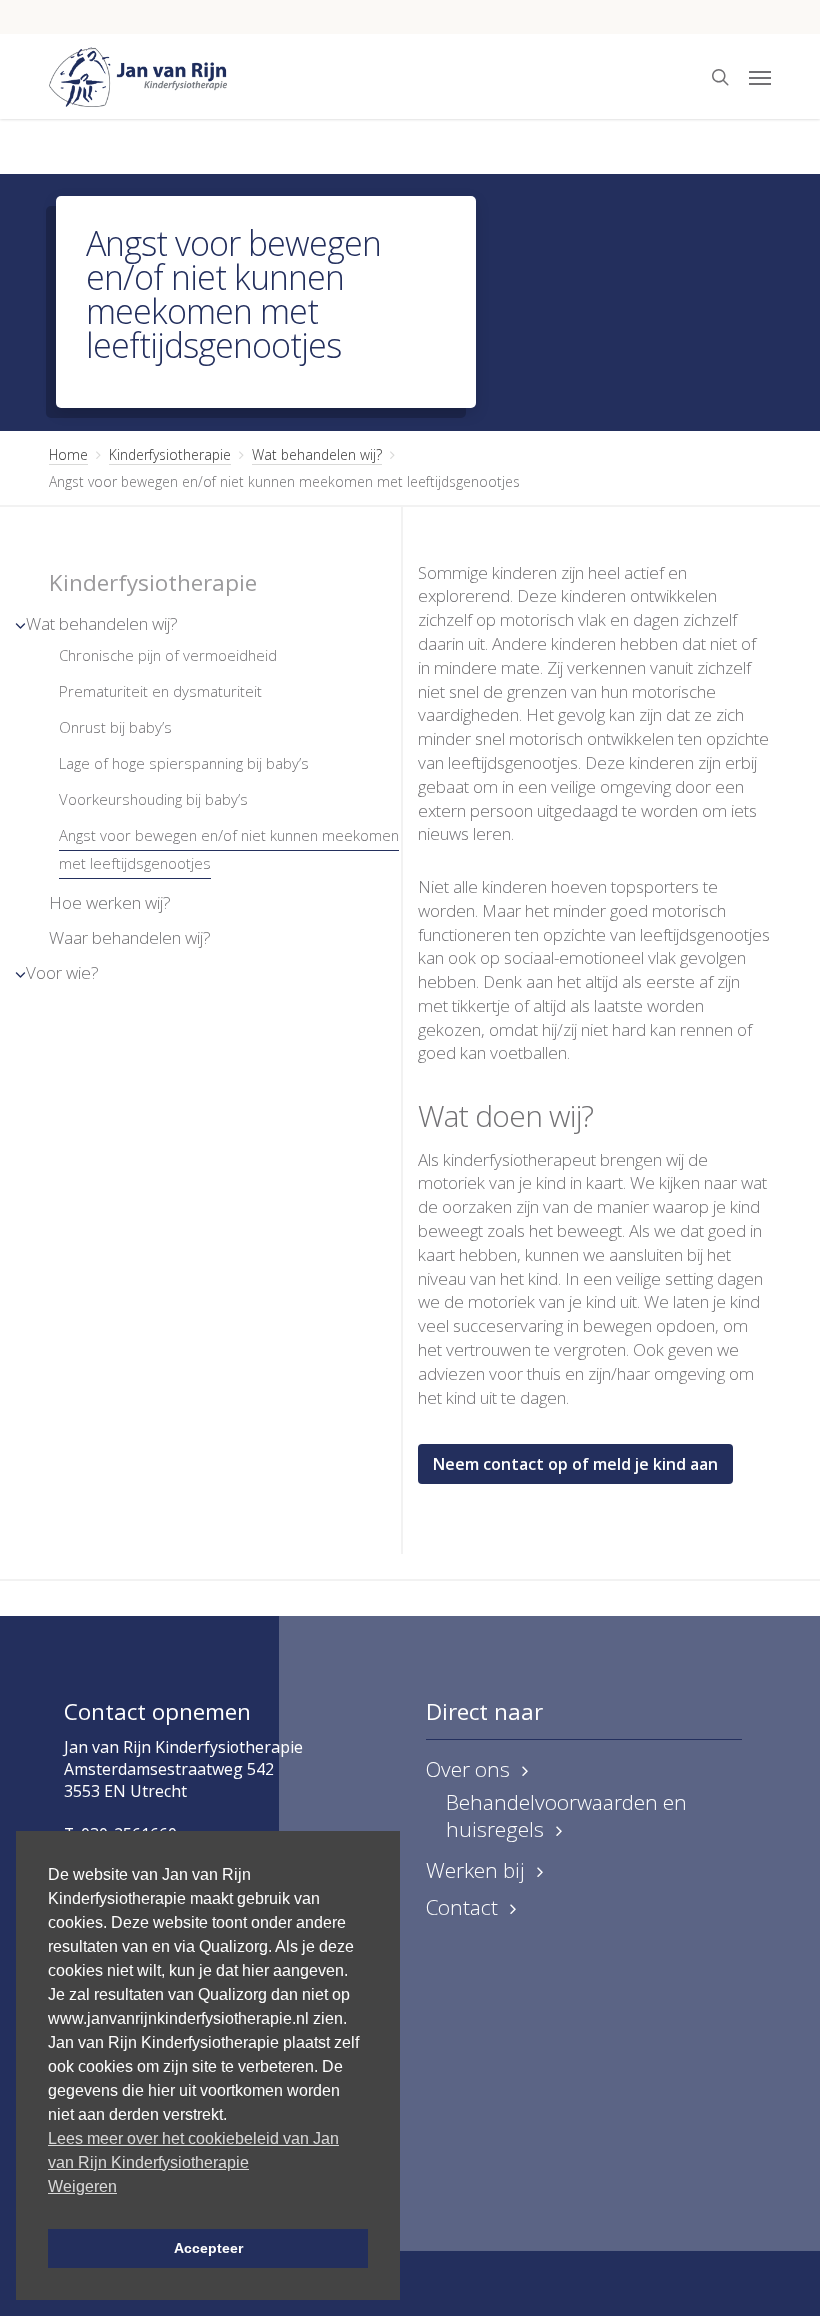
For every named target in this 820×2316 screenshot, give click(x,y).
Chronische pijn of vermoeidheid (168, 655)
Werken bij (475, 1870)
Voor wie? (62, 972)
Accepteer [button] (208, 2248)
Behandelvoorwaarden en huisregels (566, 1816)
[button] (575, 1464)
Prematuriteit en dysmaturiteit (160, 691)
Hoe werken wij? (110, 902)
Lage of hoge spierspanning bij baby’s (184, 763)
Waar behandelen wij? (130, 937)
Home (68, 454)
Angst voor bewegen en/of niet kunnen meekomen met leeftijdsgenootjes (229, 849)
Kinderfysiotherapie (170, 454)
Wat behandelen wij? (317, 454)
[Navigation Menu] (760, 77)
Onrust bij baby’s (115, 727)
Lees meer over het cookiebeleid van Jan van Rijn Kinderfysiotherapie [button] (193, 2150)
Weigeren (82, 2186)
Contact (462, 1907)
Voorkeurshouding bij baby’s (153, 799)
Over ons (468, 1769)
